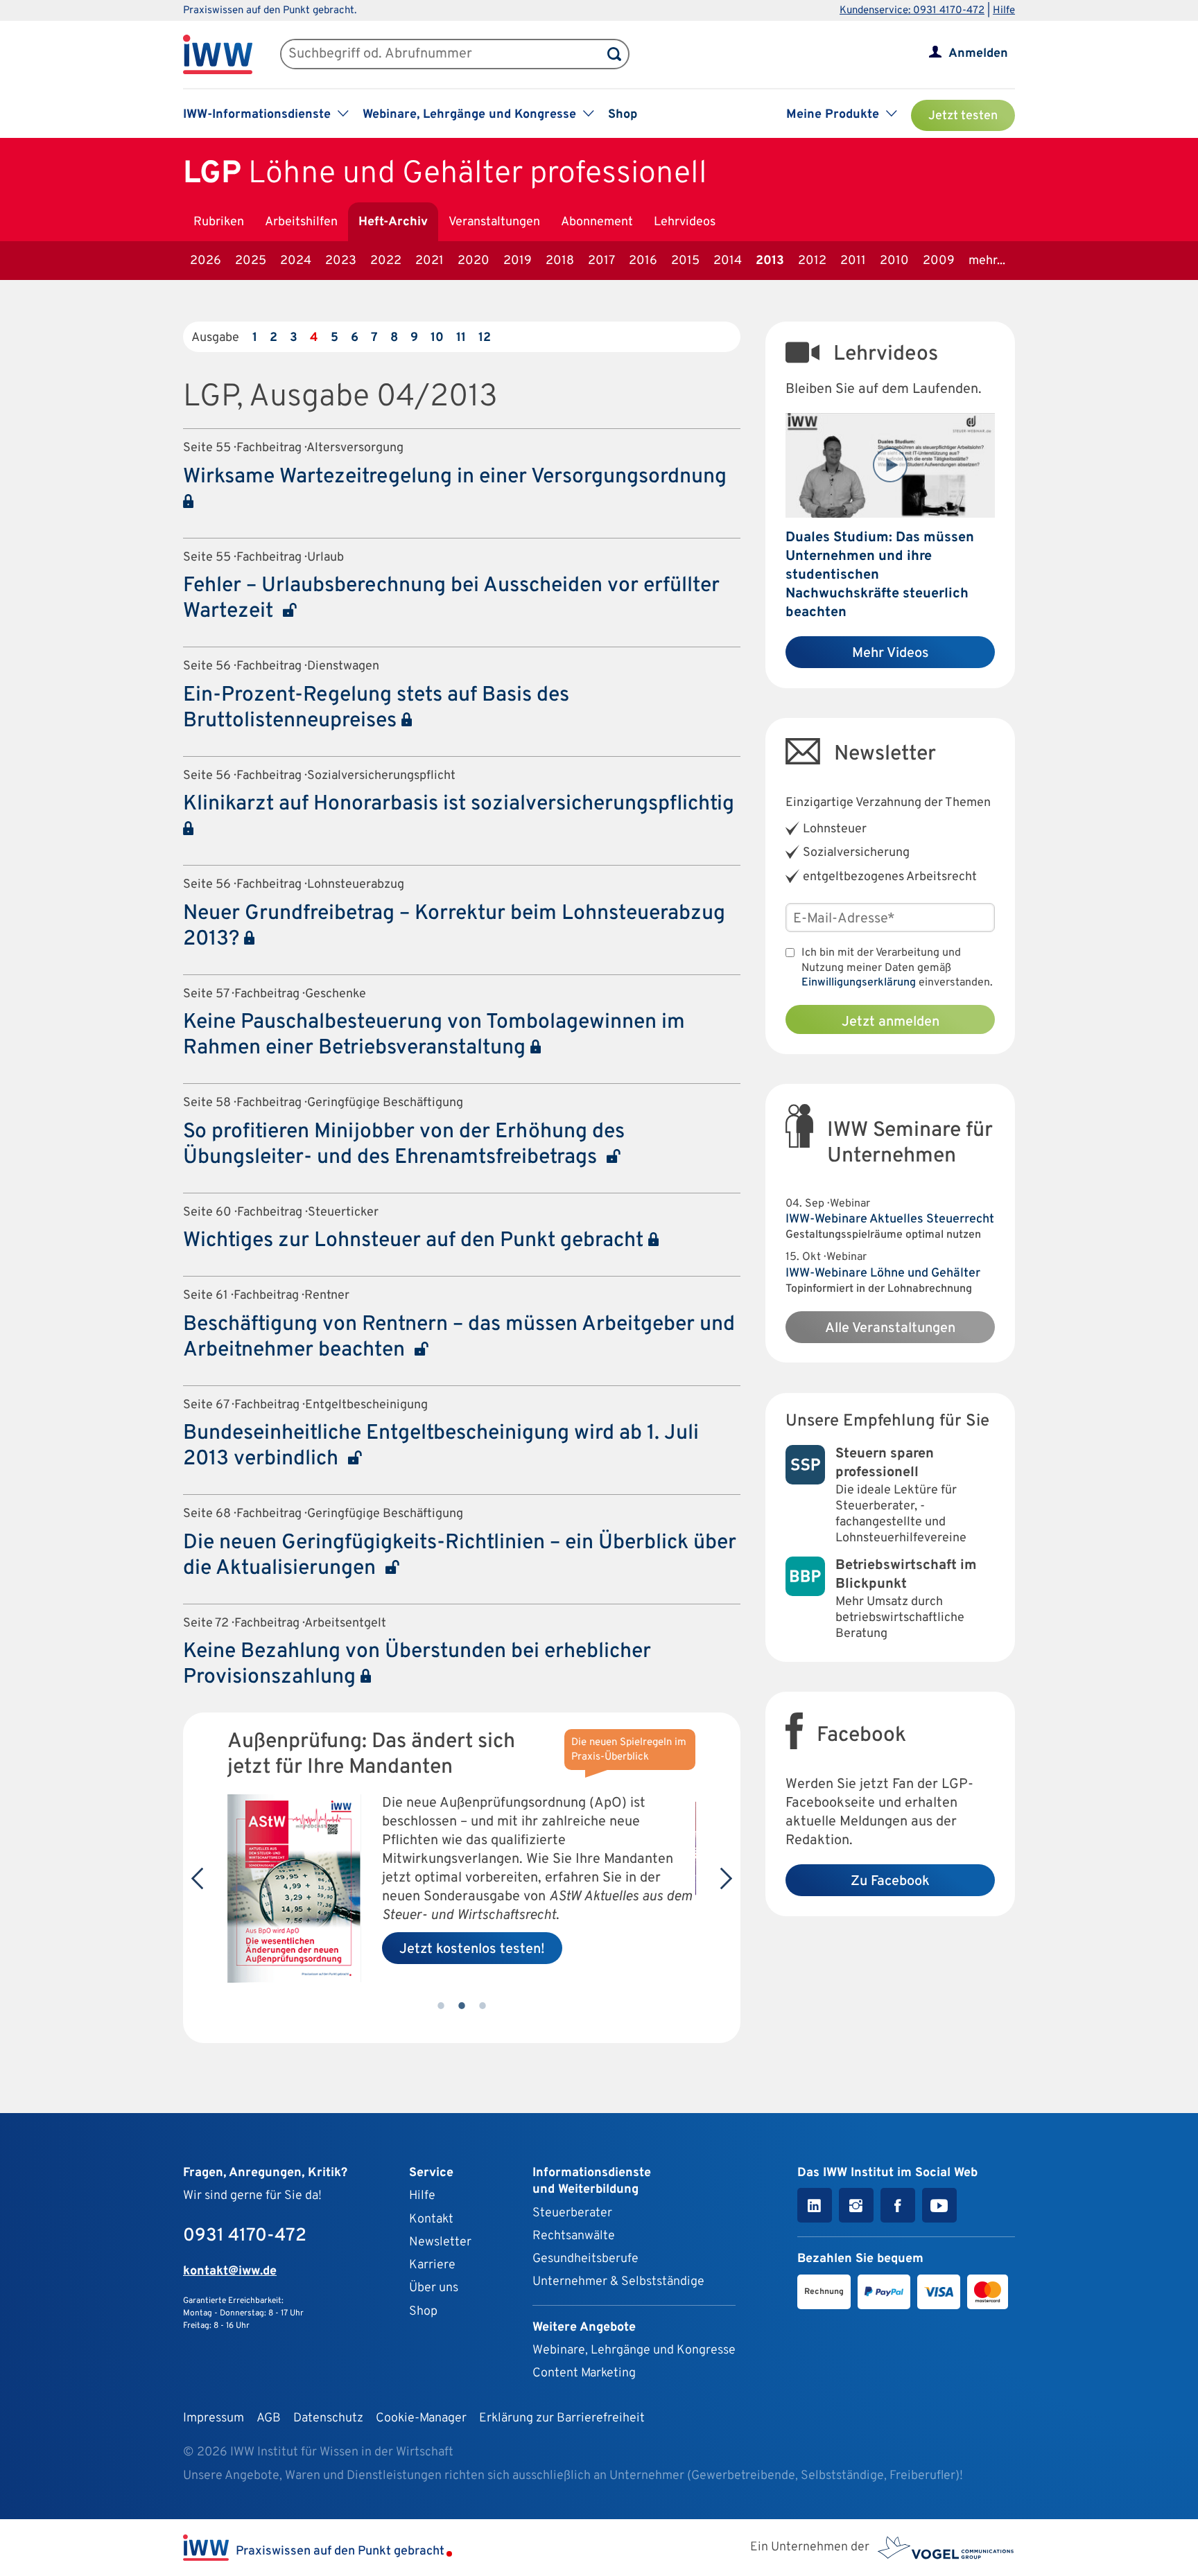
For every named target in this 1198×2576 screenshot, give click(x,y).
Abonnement (597, 222)
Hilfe (1004, 11)
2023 (341, 261)
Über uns (434, 2288)
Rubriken (219, 222)
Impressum (214, 2418)
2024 (296, 261)
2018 (560, 261)
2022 (386, 261)
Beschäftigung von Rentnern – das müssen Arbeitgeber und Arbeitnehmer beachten (459, 1338)
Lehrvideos (685, 222)
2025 (251, 261)
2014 (728, 261)
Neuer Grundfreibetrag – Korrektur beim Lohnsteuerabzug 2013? (454, 927)
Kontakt (431, 2219)
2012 (812, 261)
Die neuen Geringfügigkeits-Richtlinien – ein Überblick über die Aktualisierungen (460, 1556)
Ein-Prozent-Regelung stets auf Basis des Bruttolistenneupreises (376, 708)
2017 (601, 261)
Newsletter (440, 2242)
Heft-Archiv (393, 222)
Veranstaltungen (494, 222)
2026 (206, 261)
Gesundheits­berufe (585, 2259)
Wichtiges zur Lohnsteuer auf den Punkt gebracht (416, 1241)
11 (461, 338)
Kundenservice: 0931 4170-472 (912, 11)
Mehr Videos (891, 654)
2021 (429, 261)
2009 (939, 261)
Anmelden (978, 54)
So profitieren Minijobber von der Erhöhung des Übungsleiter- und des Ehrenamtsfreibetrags (404, 1145)
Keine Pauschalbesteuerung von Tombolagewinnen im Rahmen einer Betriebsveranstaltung (434, 1035)
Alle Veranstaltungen (890, 1329)
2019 (518, 261)
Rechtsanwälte (574, 2236)
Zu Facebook (890, 1882)
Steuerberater (572, 2213)
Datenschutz (328, 2418)
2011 (853, 261)
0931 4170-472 (245, 2236)
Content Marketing (584, 2373)
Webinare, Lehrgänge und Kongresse (634, 2350)
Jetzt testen (963, 116)
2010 (894, 261)
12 (485, 338)
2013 (770, 261)
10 (437, 338)
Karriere (432, 2265)
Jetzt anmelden (891, 1022)
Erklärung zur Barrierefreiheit (562, 2418)
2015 (685, 261)
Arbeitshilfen (301, 222)
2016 (643, 261)
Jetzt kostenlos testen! (472, 1949)
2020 (474, 261)
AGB (269, 2418)
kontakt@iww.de (230, 2271)
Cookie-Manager (421, 2418)
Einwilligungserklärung (859, 983)
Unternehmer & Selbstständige (618, 2282)
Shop (623, 115)
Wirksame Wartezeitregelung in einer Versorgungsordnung (455, 477)
